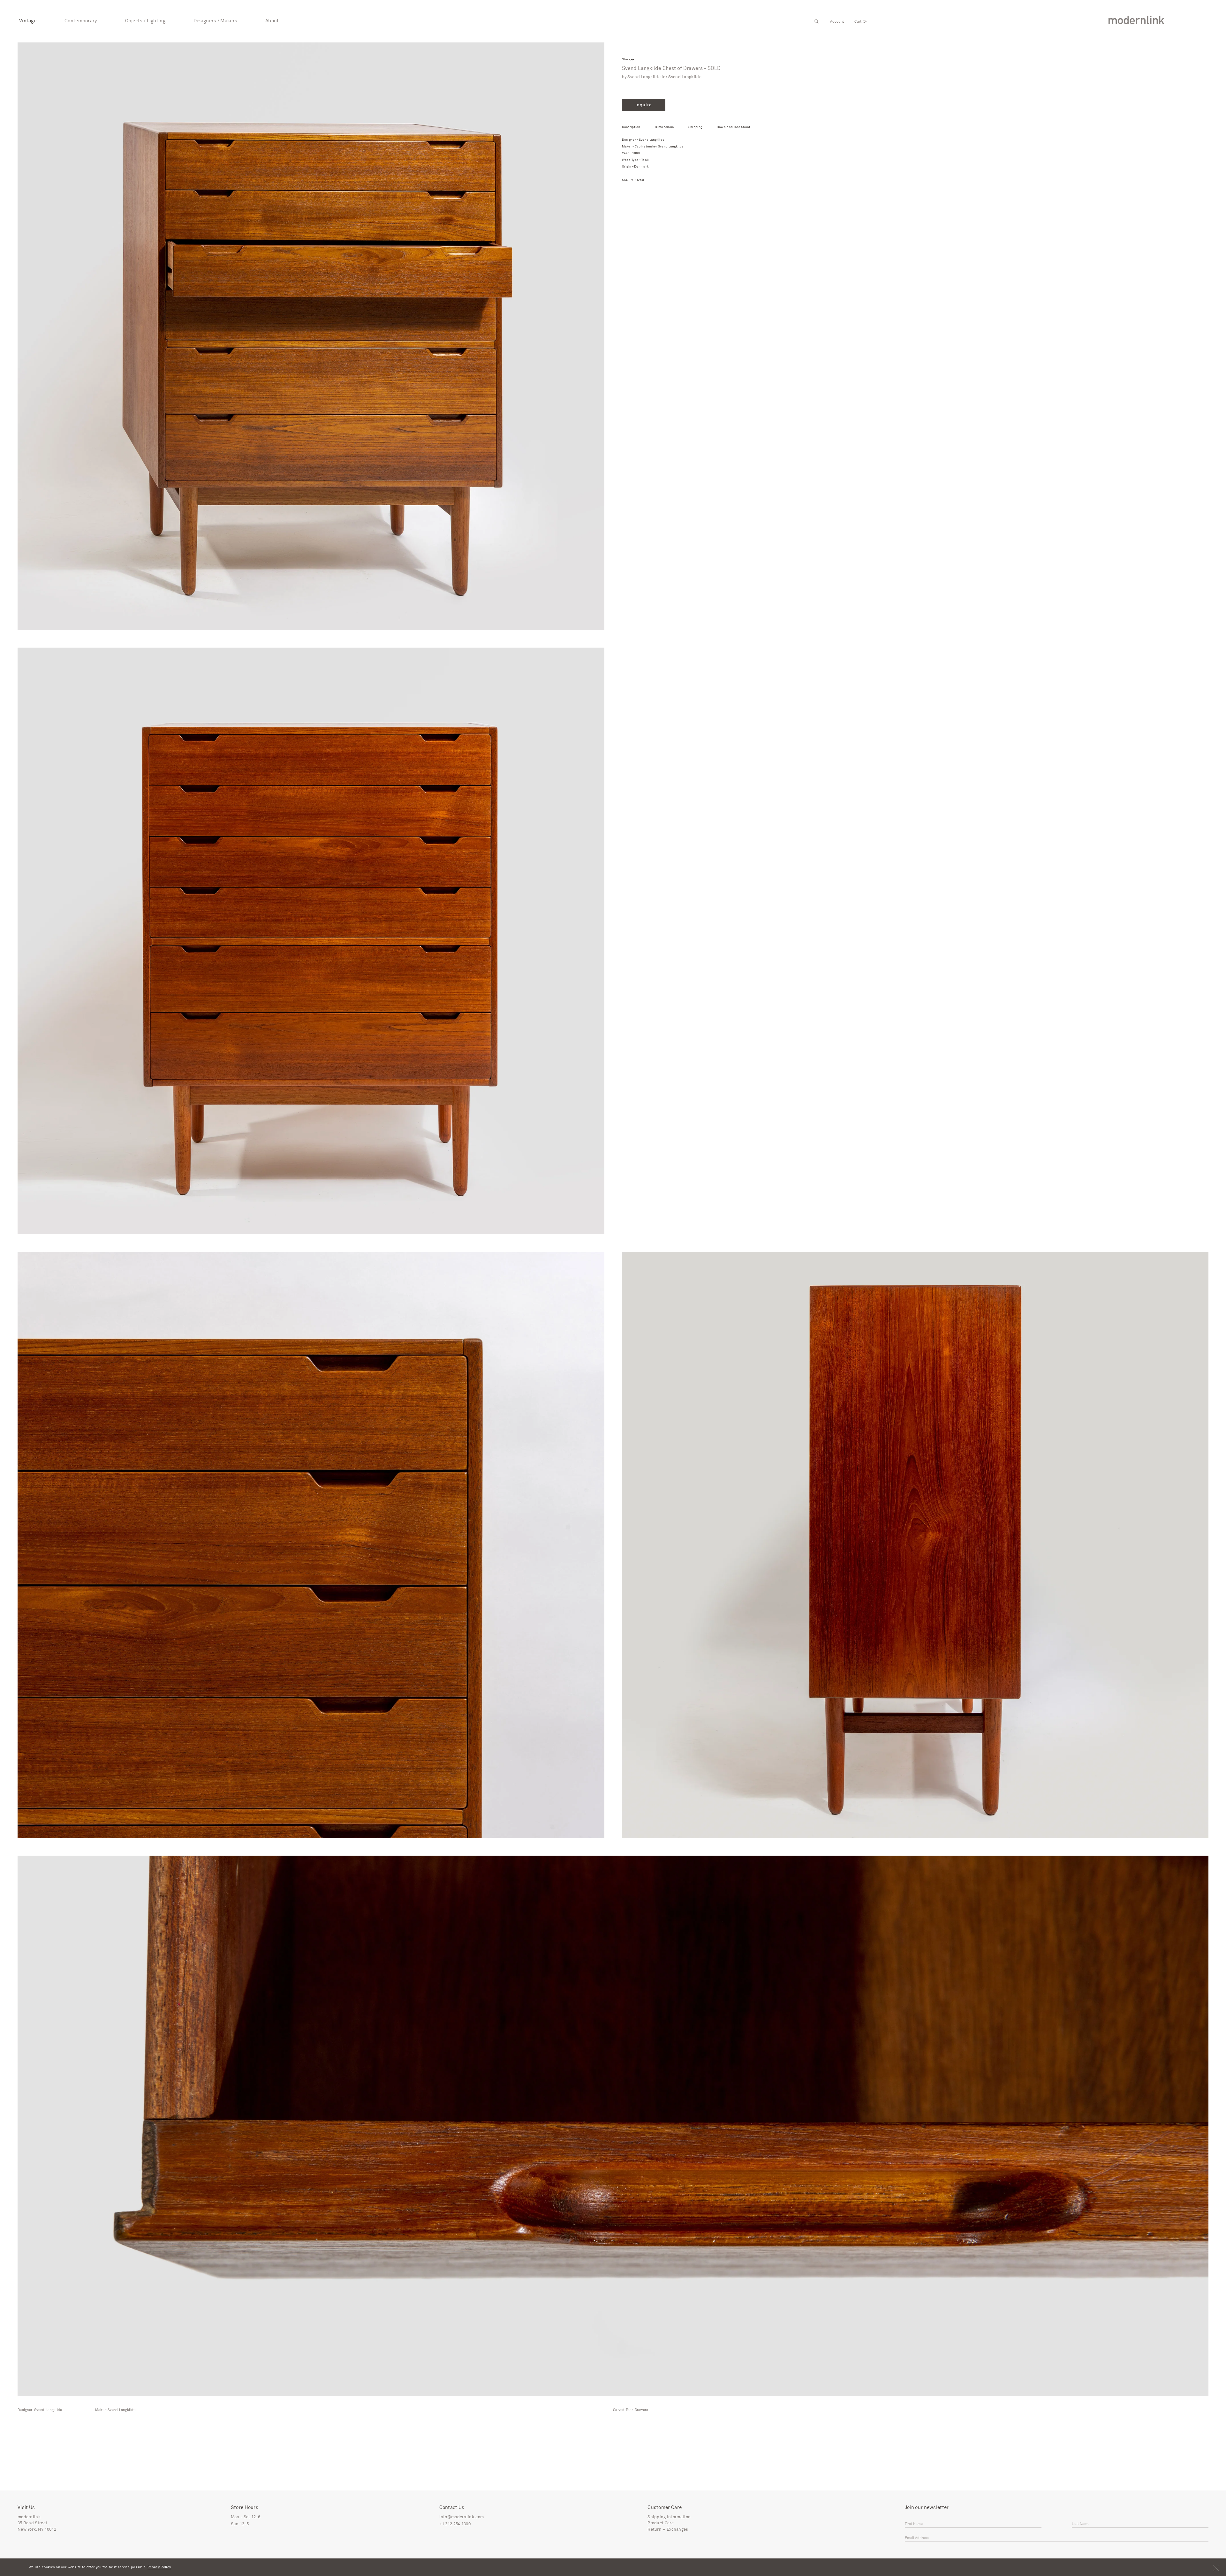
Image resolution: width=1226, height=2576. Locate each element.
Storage (628, 60)
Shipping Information (669, 2517)
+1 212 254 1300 (455, 2524)
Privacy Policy (159, 2567)
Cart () (860, 22)
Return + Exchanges (668, 2530)
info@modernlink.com (462, 2517)
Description (631, 127)
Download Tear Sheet (734, 127)
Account (837, 22)
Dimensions (664, 127)
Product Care (661, 2523)
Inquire (643, 105)
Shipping (695, 127)
